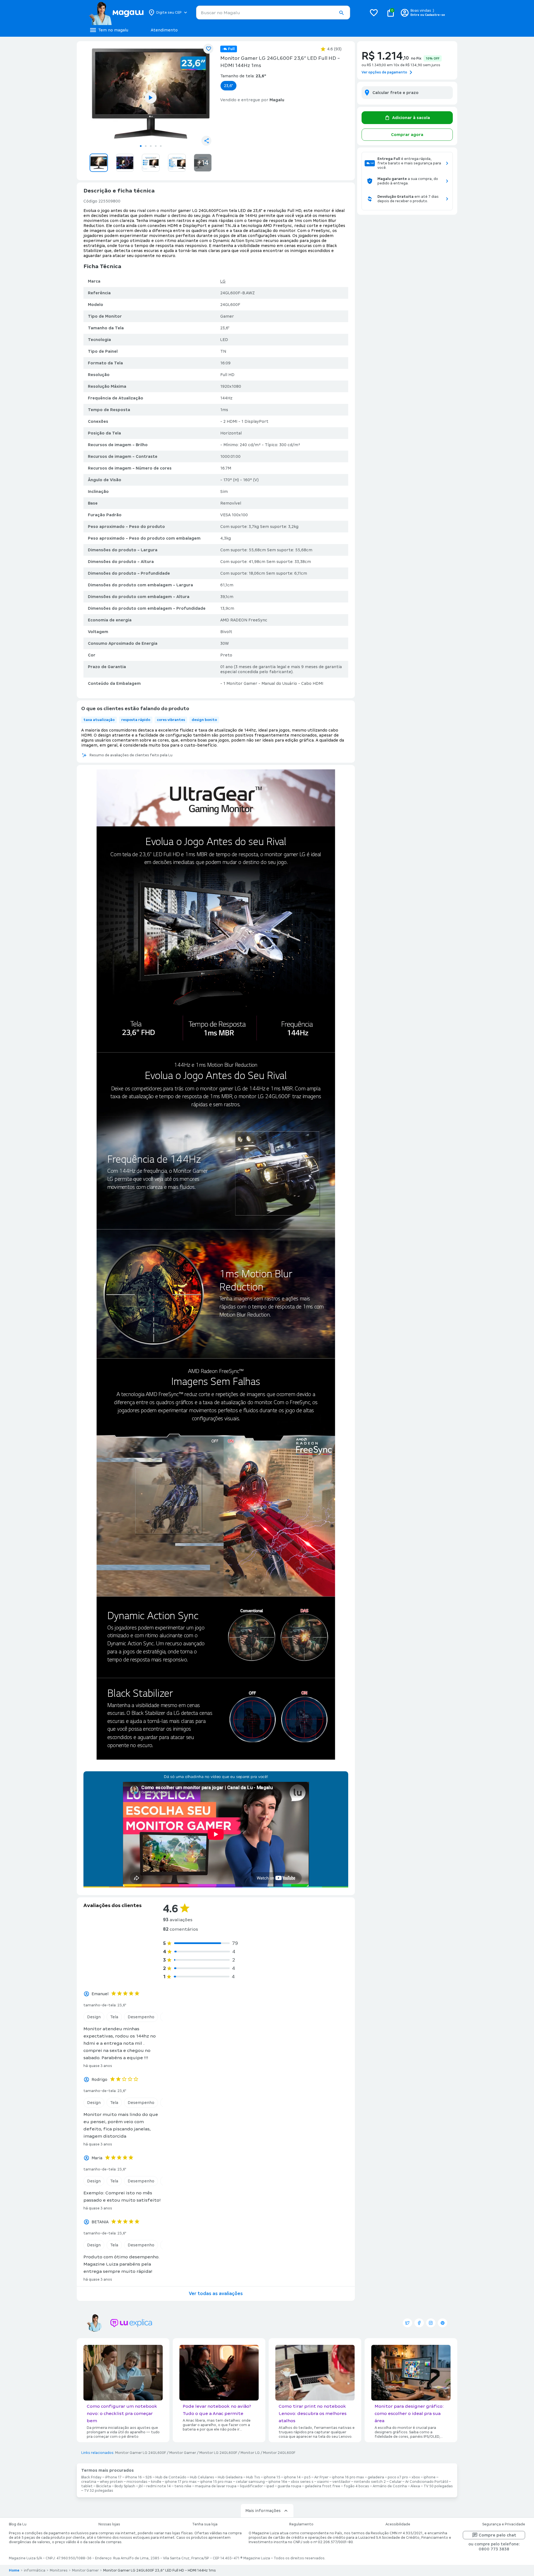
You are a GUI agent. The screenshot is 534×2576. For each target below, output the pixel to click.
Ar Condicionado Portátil (427, 2482)
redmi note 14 (159, 2486)
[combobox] (273, 13)
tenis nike (183, 2486)
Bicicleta (104, 2486)
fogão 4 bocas (356, 2486)
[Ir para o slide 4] (156, 146)
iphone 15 (272, 2477)
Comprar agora (407, 135)
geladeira (376, 2477)
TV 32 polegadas (99, 2491)
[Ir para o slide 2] (146, 146)
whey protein (111, 2482)
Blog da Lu (18, 2524)
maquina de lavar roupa (216, 2486)
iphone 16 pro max (348, 2477)
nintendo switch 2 (370, 2482)
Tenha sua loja (205, 2524)
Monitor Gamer (183, 2453)
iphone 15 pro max (216, 2482)
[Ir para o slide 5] (161, 146)
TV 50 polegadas (438, 2486)
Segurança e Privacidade (504, 2524)
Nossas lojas (109, 2524)
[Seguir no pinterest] (442, 2323)
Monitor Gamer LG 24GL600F (141, 2453)
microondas (137, 2482)
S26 (149, 2477)
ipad (270, 2486)
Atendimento (164, 30)
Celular (395, 2482)
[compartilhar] (206, 141)
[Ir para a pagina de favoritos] (374, 13)
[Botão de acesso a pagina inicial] (116, 13)
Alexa (415, 2486)
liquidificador (251, 2486)
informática (35, 2570)
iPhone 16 (133, 2477)
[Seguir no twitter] (407, 2323)
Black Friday (91, 2477)
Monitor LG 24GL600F (218, 2453)
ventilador (341, 2482)
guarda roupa (289, 2486)
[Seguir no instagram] (431, 2323)
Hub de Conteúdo (171, 2477)
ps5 (307, 2477)
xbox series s (302, 2482)
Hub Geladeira (230, 2477)
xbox (416, 2477)
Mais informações (263, 2511)
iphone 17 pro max (181, 2482)
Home (14, 2570)
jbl (141, 2486)
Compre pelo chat (497, 2535)
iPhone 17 (113, 2477)
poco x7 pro (398, 2477)
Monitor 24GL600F (279, 2453)
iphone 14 (292, 2477)
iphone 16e (278, 2482)
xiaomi (323, 2482)
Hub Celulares (202, 2477)
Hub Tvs (253, 2477)
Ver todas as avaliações (216, 2294)
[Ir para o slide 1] (141, 146)
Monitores (59, 2570)
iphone (430, 2477)
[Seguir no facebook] (419, 2323)
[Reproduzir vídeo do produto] (151, 98)
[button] (341, 13)
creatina (89, 2482)
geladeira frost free (322, 2486)
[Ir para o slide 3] (151, 146)
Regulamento (301, 2524)
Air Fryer (321, 2477)
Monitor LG (250, 2453)
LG (223, 281)
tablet (87, 2486)
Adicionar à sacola (411, 118)
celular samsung (250, 2482)
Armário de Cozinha (390, 2486)
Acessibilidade (398, 2524)
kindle (156, 2482)
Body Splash (125, 2486)
